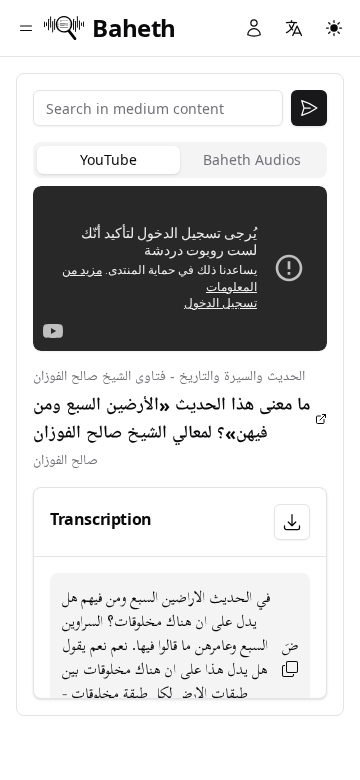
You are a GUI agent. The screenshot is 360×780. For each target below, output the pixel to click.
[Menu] (26, 28)
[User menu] (254, 28)
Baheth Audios (252, 159)
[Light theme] (334, 28)
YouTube (108, 159)
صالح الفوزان (65, 460)
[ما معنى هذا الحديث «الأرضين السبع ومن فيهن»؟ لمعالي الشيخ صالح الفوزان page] (321, 419)
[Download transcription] (292, 522)
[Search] (309, 108)
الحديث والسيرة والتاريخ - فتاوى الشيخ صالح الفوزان (169, 376)
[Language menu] (294, 28)
